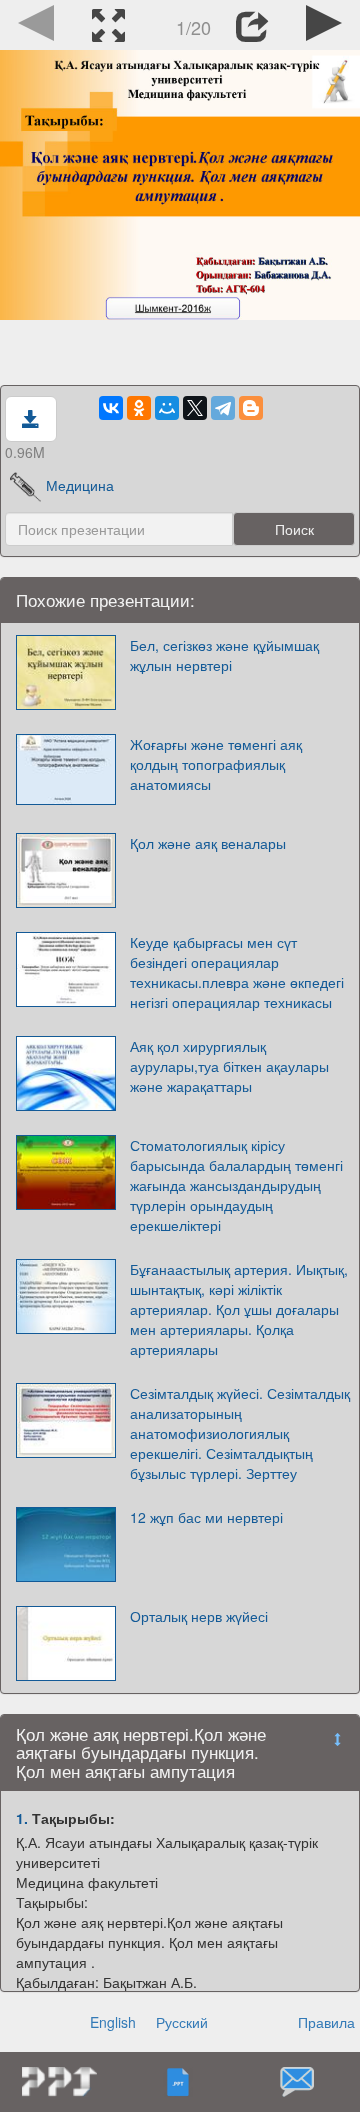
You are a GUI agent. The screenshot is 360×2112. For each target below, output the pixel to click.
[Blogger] (251, 408)
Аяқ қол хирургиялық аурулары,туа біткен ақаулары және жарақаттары (229, 1066)
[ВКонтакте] (111, 408)
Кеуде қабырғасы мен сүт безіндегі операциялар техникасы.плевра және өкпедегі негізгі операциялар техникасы (237, 972)
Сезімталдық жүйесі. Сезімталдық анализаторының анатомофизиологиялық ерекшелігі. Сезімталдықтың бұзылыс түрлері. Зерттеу (240, 1433)
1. (22, 1818)
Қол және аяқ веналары (208, 843)
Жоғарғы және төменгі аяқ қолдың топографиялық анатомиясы (216, 764)
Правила (326, 2022)
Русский (182, 2022)
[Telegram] (223, 408)
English (113, 2022)
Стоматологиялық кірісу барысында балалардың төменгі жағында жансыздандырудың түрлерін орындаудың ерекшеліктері (236, 1185)
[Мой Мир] (167, 408)
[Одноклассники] (139, 408)
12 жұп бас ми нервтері (206, 1517)
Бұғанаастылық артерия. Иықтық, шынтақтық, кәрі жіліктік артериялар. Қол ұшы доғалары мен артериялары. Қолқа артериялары (239, 1309)
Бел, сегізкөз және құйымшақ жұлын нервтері (224, 655)
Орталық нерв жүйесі (199, 1616)
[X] (195, 408)
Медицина (80, 485)
